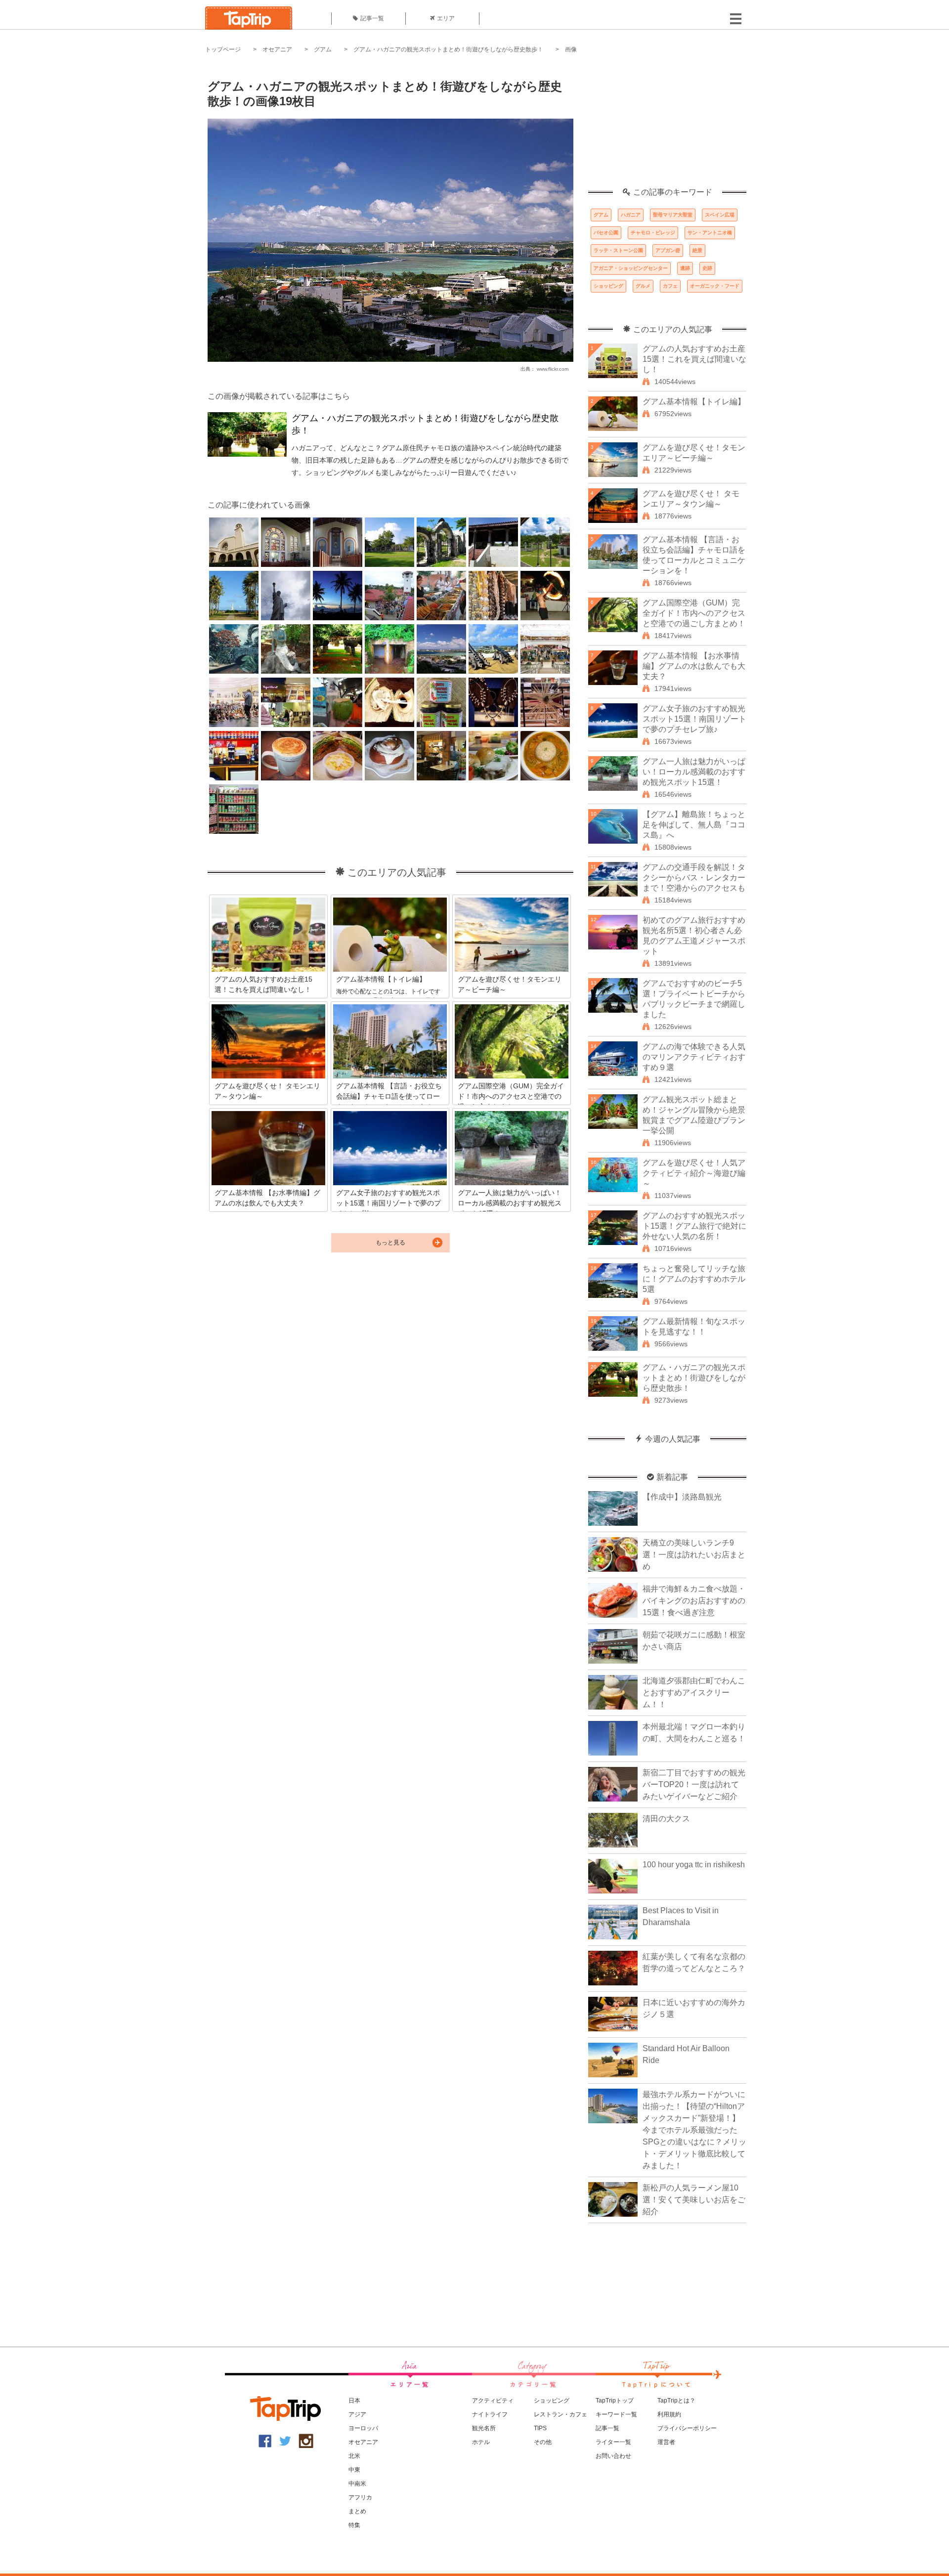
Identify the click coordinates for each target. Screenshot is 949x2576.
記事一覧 (372, 18)
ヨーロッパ (363, 2428)
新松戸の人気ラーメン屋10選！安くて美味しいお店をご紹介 (694, 2200)
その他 (543, 2442)
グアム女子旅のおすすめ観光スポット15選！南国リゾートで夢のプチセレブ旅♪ (694, 719)
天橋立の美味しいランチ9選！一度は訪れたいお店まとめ (694, 1555)
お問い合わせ (613, 2456)
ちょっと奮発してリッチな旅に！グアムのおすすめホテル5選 (694, 1279)
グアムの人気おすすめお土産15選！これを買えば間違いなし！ (694, 359)
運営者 (666, 2442)
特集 (354, 2525)
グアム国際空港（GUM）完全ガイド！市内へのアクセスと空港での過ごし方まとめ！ (694, 613)
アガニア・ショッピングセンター (631, 268)
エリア (446, 18)
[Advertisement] (667, 126)
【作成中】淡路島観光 (682, 1497)
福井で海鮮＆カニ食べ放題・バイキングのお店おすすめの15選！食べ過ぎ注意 (694, 1601)
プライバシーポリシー (687, 2428)
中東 (354, 2470)
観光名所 (484, 2428)
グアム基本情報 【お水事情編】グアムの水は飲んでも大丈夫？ (694, 666)
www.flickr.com (553, 369)
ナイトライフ (490, 2414)
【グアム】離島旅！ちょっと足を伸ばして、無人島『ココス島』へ (694, 825)
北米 (354, 2456)
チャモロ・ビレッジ (653, 233)
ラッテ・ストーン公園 (618, 250)
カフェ (670, 286)
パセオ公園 (606, 233)
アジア (357, 2414)
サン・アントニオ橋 (710, 233)
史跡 (707, 268)
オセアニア (277, 49)
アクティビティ (493, 2401)
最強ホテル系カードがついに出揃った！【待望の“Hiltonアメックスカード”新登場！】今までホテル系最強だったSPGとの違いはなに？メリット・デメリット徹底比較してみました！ (694, 2130)
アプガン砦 (668, 250)
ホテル (481, 2442)
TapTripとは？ (676, 2401)
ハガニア (631, 215)
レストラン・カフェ (561, 2414)
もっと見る (390, 1243)
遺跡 (685, 268)
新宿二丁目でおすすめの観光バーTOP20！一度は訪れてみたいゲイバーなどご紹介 (694, 1784)
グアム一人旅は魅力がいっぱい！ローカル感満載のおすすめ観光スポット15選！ (694, 772)
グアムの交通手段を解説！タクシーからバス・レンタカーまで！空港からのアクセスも (694, 878)
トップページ (223, 49)
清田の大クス (666, 1819)
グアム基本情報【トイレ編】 (694, 402)
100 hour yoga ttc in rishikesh (694, 1865)
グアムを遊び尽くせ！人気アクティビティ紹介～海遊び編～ (694, 1173)
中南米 (357, 2484)
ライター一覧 (613, 2442)
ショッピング (608, 286)
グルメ (643, 286)
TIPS (540, 2428)
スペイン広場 (720, 215)
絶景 (697, 250)
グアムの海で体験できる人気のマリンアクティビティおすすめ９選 (694, 1057)
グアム (323, 49)
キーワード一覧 (616, 2414)
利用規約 (669, 2414)
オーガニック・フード (715, 286)
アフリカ (360, 2497)
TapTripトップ (615, 2401)
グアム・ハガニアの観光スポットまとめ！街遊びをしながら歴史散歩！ (448, 49)
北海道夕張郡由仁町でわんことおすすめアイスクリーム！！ (694, 1693)
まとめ (357, 2511)
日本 (354, 2401)
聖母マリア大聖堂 (673, 215)
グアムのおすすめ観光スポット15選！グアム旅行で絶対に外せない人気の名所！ (694, 1226)
